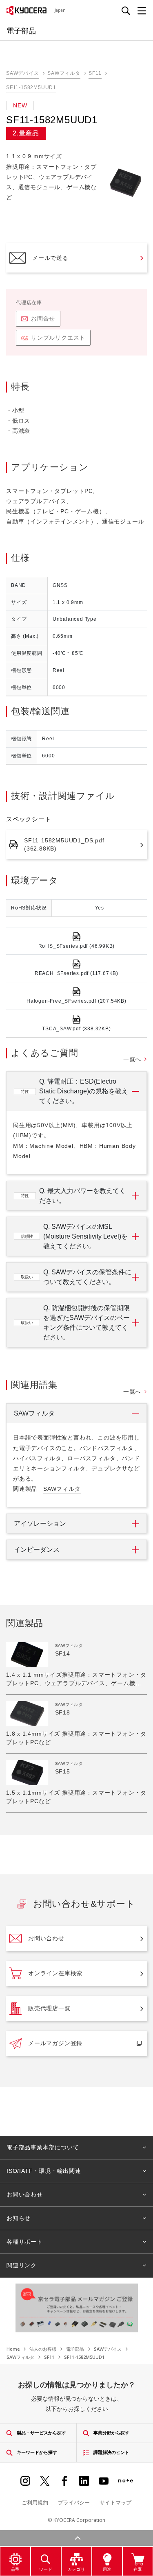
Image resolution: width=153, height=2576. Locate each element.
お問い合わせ (46, 1938)
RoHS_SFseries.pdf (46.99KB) (77, 946)
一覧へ (132, 1059)
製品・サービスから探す (41, 2433)
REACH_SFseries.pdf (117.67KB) (76, 973)
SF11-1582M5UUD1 (31, 87)
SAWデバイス (23, 73)
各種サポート (25, 2242)
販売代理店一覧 (49, 2008)
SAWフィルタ (64, 73)
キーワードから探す (37, 2452)
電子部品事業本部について (43, 2147)
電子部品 (75, 2349)
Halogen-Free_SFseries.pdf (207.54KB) (76, 1001)
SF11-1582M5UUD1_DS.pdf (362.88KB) (64, 844)
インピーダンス (37, 1550)
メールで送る (50, 258)
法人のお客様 (43, 2349)
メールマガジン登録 (55, 2043)
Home (13, 2349)
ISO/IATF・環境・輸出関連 (44, 2171)
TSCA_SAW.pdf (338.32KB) (76, 1029)
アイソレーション (40, 1524)
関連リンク (22, 2265)
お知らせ (19, 2218)
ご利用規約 (35, 2502)
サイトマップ (115, 2502)
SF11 (95, 73)
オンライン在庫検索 (55, 1973)
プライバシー (74, 2502)
